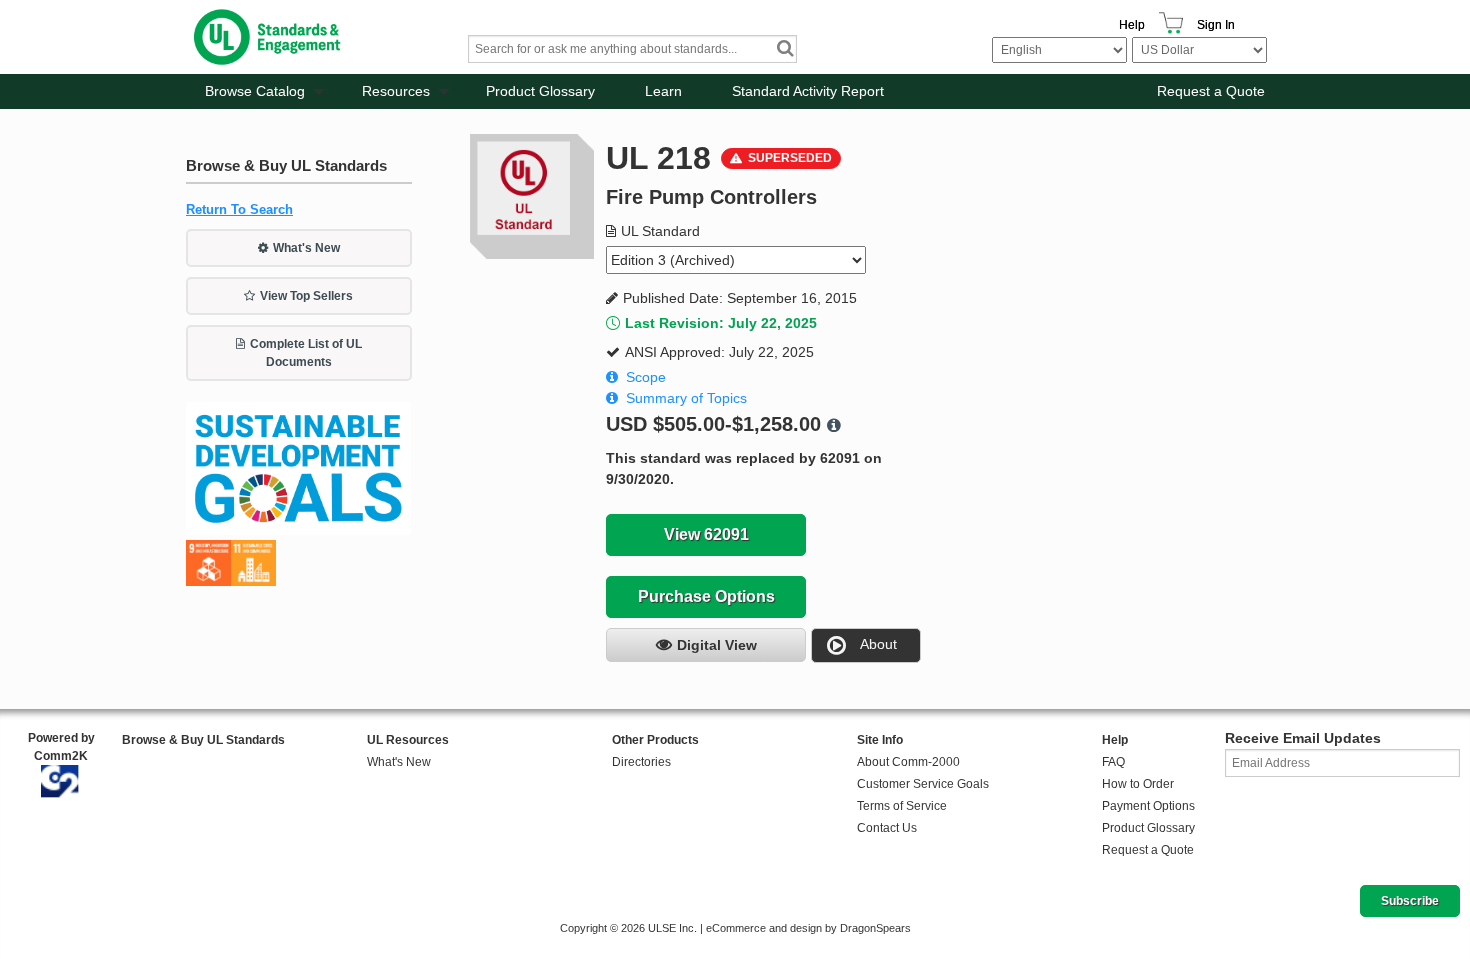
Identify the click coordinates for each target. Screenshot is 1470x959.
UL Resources (408, 740)
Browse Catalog (255, 91)
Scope (646, 377)
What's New (306, 248)
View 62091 (706, 534)
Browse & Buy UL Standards (203, 740)
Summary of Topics (686, 398)
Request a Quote (1211, 91)
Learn (663, 91)
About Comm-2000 (908, 762)
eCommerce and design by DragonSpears (808, 928)
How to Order (1138, 784)
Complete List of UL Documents (306, 353)
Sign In (1216, 25)
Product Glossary (540, 91)
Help (1132, 25)
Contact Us (887, 828)
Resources (396, 91)
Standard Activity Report (808, 91)
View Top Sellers (306, 296)
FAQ (1113, 762)
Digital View (717, 645)
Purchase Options (706, 596)
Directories (641, 762)
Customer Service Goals (923, 784)
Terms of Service (902, 806)
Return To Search (239, 209)
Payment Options (1148, 806)
